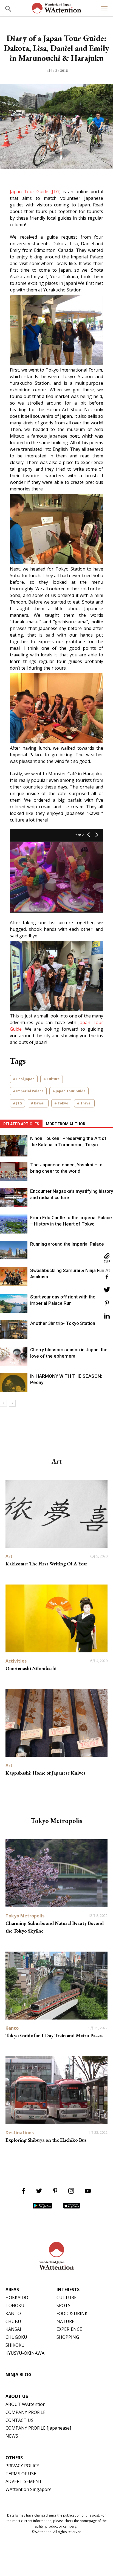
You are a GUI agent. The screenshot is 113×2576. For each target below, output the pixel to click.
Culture (53, 1079)
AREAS (12, 2290)
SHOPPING (68, 2337)
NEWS (12, 2436)
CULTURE (67, 2297)
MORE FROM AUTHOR (66, 1124)
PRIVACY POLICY (22, 2466)
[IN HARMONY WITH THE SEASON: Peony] (14, 1383)
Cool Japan (25, 1079)
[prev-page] (3, 1403)
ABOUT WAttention (26, 2404)
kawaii (40, 1103)
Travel (86, 1103)
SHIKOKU (15, 2345)
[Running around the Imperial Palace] (14, 1250)
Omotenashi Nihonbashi (31, 1668)
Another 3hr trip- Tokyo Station (63, 1323)
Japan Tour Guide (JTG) (35, 192)
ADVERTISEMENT (24, 2481)
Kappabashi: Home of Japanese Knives (45, 1773)
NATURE (65, 2321)
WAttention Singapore (29, 2489)
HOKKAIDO (17, 2297)
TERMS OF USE (21, 2474)
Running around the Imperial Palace (67, 1244)
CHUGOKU (16, 2337)
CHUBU (13, 2321)
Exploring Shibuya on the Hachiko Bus (46, 2140)
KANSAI (13, 2329)
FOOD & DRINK (72, 2313)
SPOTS (63, 2305)
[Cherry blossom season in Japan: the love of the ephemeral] (14, 1356)
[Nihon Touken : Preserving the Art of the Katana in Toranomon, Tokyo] (14, 1146)
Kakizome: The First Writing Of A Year (46, 1564)
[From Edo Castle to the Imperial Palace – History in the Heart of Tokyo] (14, 1224)
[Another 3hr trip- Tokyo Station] (14, 1330)
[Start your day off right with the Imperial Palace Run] (14, 1303)
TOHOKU (15, 2305)
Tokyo (63, 1103)
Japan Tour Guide (71, 1091)
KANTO (13, 2313)
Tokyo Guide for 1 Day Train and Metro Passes (54, 2035)
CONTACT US (19, 2420)
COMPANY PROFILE (26, 2412)
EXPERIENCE (69, 2329)
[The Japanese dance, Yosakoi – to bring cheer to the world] (14, 1171)
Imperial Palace (30, 1091)
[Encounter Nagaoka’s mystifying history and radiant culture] (14, 1198)
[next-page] (12, 1403)
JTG (19, 1103)
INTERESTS (68, 2290)
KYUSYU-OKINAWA (25, 2353)
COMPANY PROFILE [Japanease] (38, 2428)
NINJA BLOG (19, 2375)
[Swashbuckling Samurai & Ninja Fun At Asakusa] (14, 1277)
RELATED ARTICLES (21, 1124)
